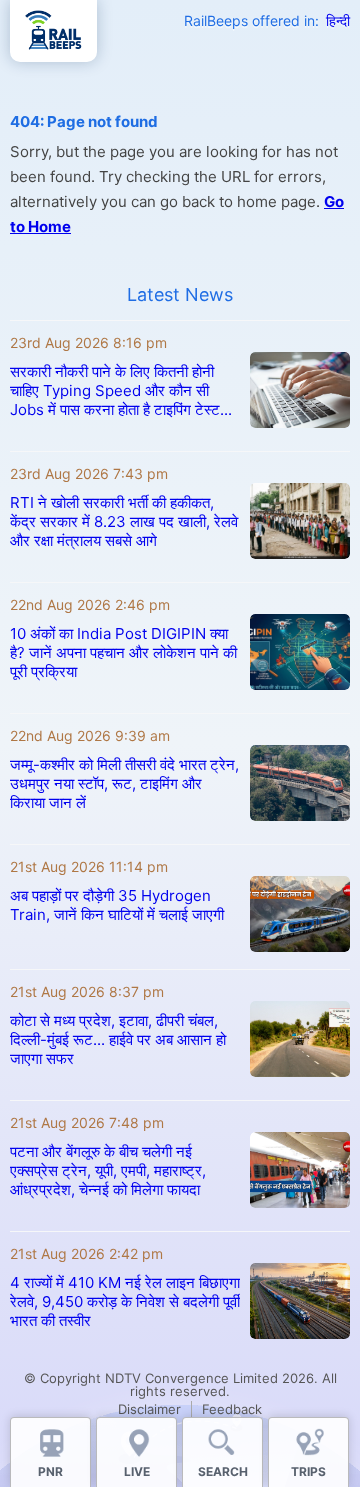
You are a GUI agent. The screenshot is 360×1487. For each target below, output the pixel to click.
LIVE (137, 1471)
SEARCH (223, 1471)
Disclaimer (149, 1409)
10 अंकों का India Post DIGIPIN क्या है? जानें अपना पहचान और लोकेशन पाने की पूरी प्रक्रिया (123, 652)
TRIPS (308, 1471)
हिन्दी (338, 20)
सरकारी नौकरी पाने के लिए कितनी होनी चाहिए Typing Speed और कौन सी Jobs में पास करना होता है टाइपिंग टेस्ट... (121, 390)
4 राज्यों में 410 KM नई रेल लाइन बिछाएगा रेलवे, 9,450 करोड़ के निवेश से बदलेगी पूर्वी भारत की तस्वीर (125, 1301)
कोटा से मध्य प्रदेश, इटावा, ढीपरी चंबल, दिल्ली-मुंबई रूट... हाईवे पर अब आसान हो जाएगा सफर (118, 1039)
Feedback (232, 1409)
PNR (50, 1471)
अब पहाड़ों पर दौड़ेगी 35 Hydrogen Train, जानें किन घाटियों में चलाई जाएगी (117, 905)
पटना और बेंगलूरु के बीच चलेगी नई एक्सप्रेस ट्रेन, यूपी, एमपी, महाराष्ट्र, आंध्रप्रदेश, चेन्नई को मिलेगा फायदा (108, 1170)
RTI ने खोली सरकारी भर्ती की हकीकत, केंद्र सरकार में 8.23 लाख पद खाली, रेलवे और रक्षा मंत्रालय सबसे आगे (124, 521)
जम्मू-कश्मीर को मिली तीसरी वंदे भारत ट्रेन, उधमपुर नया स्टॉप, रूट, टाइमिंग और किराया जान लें (124, 783)
